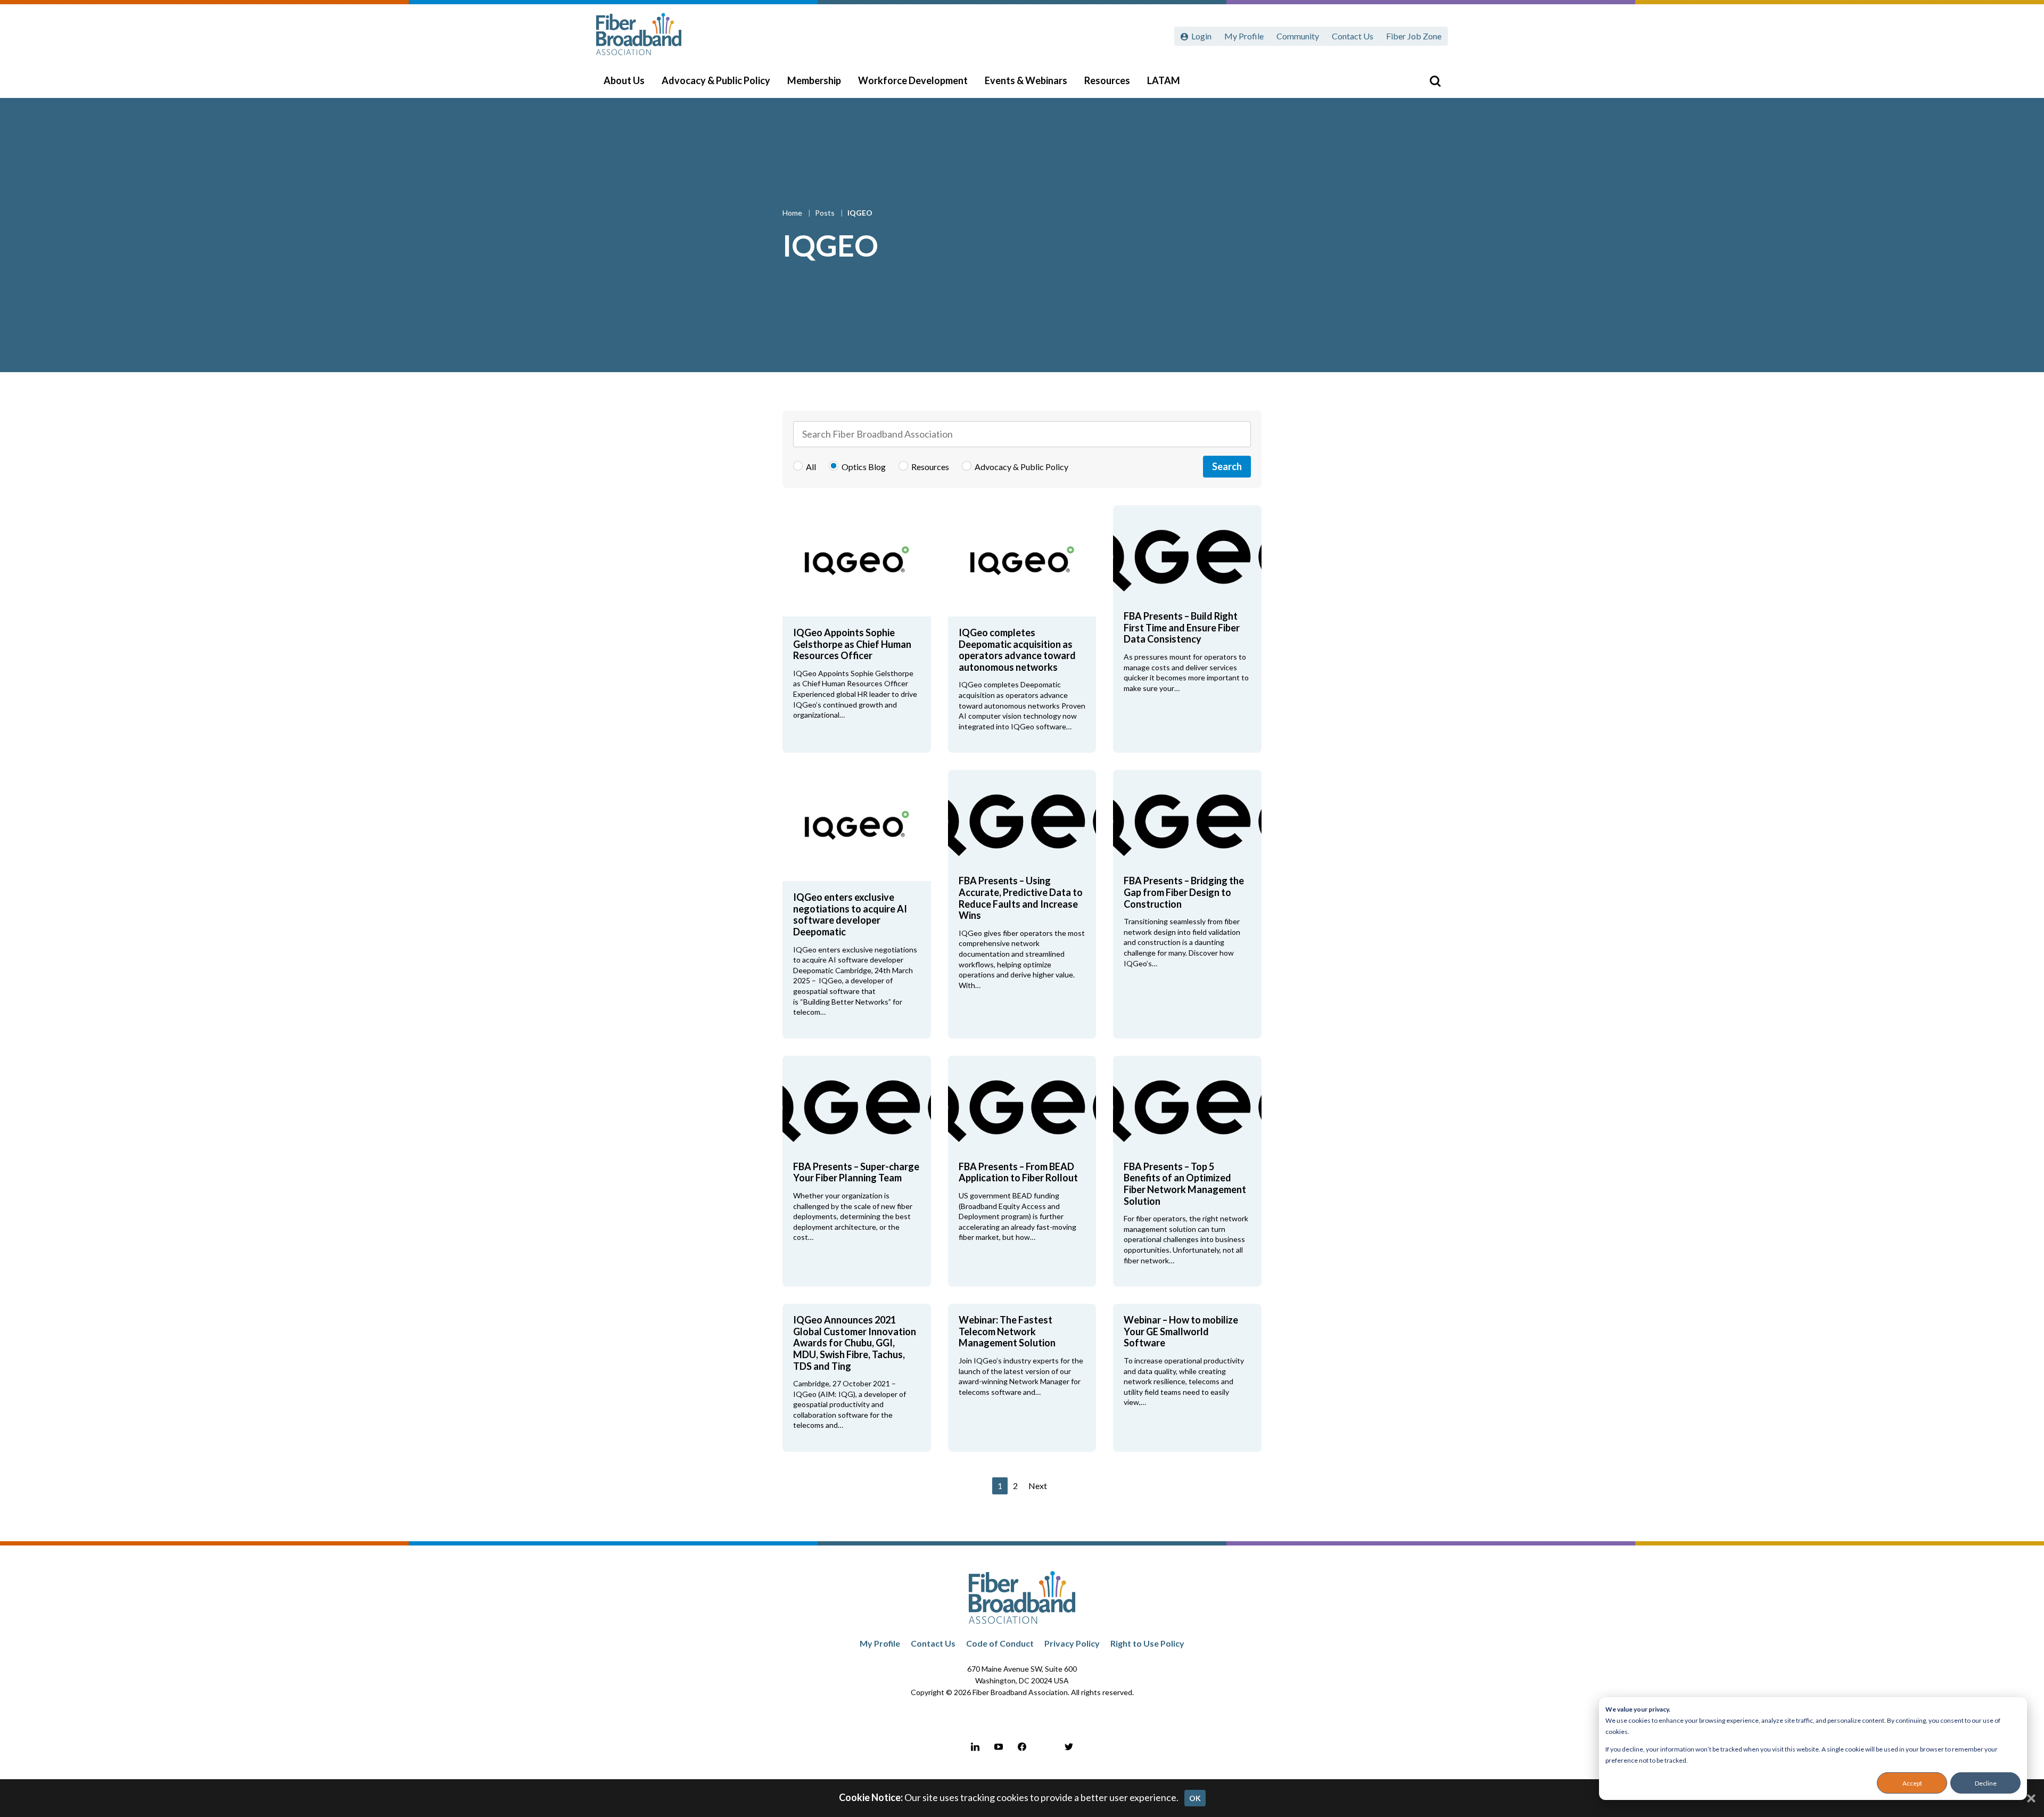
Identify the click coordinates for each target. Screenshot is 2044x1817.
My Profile (1244, 36)
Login (1201, 36)
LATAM (1164, 80)
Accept (1912, 1783)
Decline (1986, 1783)
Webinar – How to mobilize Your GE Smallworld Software (1181, 1331)
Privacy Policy (1072, 1643)
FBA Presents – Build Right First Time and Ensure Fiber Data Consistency (1182, 627)
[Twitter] (1069, 1747)
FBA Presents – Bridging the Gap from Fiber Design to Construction (1184, 892)
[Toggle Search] (1435, 81)
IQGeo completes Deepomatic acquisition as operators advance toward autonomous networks (1017, 650)
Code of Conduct (1000, 1643)
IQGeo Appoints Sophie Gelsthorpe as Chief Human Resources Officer (852, 644)
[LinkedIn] (975, 1747)
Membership (814, 80)
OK (1195, 1798)
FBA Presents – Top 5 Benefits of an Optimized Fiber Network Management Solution (1185, 1184)
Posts (826, 213)
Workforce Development (913, 80)
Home (793, 213)
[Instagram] (1045, 1747)
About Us (624, 80)
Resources (1107, 80)
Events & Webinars (1026, 80)
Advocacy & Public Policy (716, 80)
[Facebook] (1022, 1747)
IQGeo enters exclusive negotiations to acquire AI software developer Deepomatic (850, 914)
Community (1298, 36)
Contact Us (1353, 36)
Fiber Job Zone (1414, 36)
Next (1038, 1486)
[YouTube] (999, 1747)
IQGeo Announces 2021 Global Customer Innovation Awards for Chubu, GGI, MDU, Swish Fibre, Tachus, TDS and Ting (855, 1343)
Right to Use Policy (1147, 1643)
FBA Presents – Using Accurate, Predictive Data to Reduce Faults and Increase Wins (1021, 898)
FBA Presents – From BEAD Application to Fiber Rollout (1018, 1172)
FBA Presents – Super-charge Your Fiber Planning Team (856, 1172)
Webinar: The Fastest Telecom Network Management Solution (1007, 1331)
